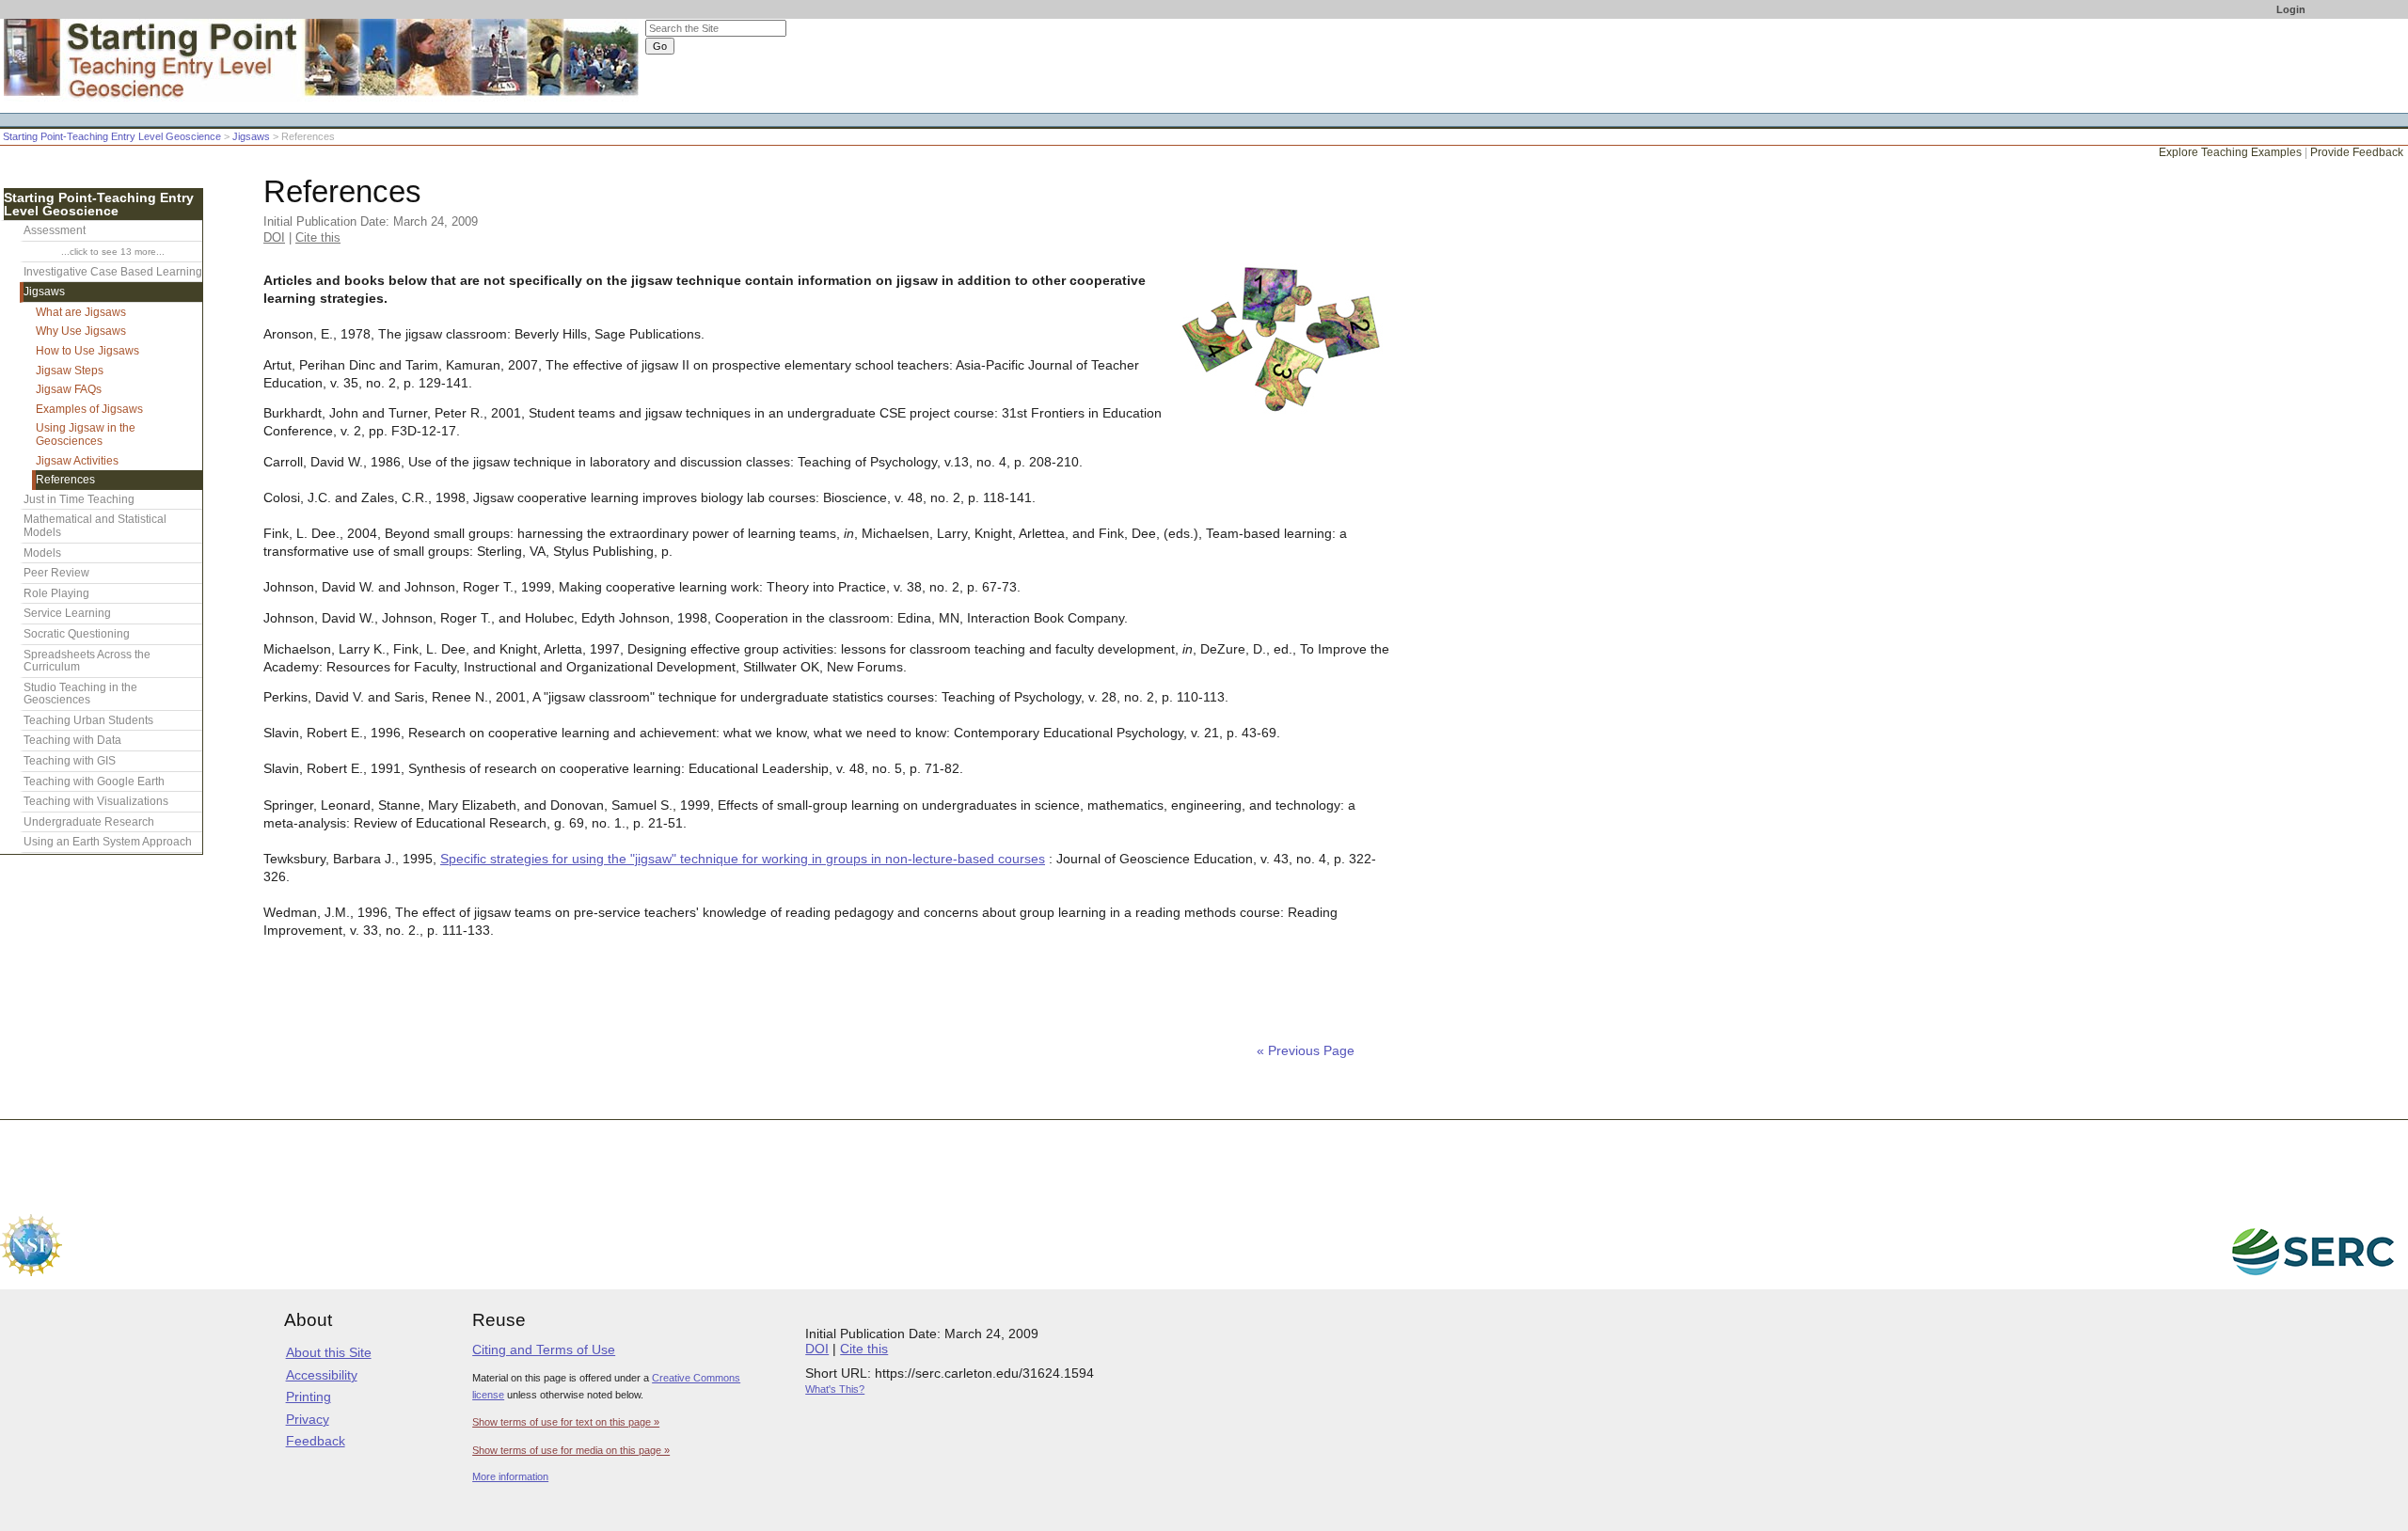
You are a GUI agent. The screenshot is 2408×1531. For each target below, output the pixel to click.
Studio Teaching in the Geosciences (80, 694)
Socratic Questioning (77, 634)
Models (42, 553)
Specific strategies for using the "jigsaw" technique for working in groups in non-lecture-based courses (743, 859)
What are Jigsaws (81, 312)
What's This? (835, 1389)
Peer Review (56, 573)
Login (2291, 9)
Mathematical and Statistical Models (95, 526)
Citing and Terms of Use (544, 1349)
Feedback (316, 1441)
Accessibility (322, 1375)
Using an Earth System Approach (108, 842)
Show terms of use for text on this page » (566, 1422)
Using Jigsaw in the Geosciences (86, 434)
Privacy (308, 1419)
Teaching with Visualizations (96, 801)
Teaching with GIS (70, 761)
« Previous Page (1306, 1051)
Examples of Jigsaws (89, 409)
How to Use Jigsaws (87, 351)
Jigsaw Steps (70, 371)
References (65, 480)
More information (510, 1476)
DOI (274, 237)
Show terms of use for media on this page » (571, 1450)
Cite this (318, 237)
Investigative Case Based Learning (113, 272)
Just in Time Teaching (79, 499)
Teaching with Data (72, 740)
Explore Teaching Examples (2230, 152)
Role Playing (56, 593)
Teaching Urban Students (88, 720)
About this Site (329, 1352)
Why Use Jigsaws (81, 331)
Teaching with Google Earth (94, 781)
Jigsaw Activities (77, 461)
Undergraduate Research (89, 822)
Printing (309, 1397)
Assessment (55, 230)
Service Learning (67, 613)
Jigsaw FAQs (69, 389)
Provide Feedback (2357, 152)
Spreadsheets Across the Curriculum (87, 661)
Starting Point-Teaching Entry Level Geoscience (112, 136)
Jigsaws (251, 136)
